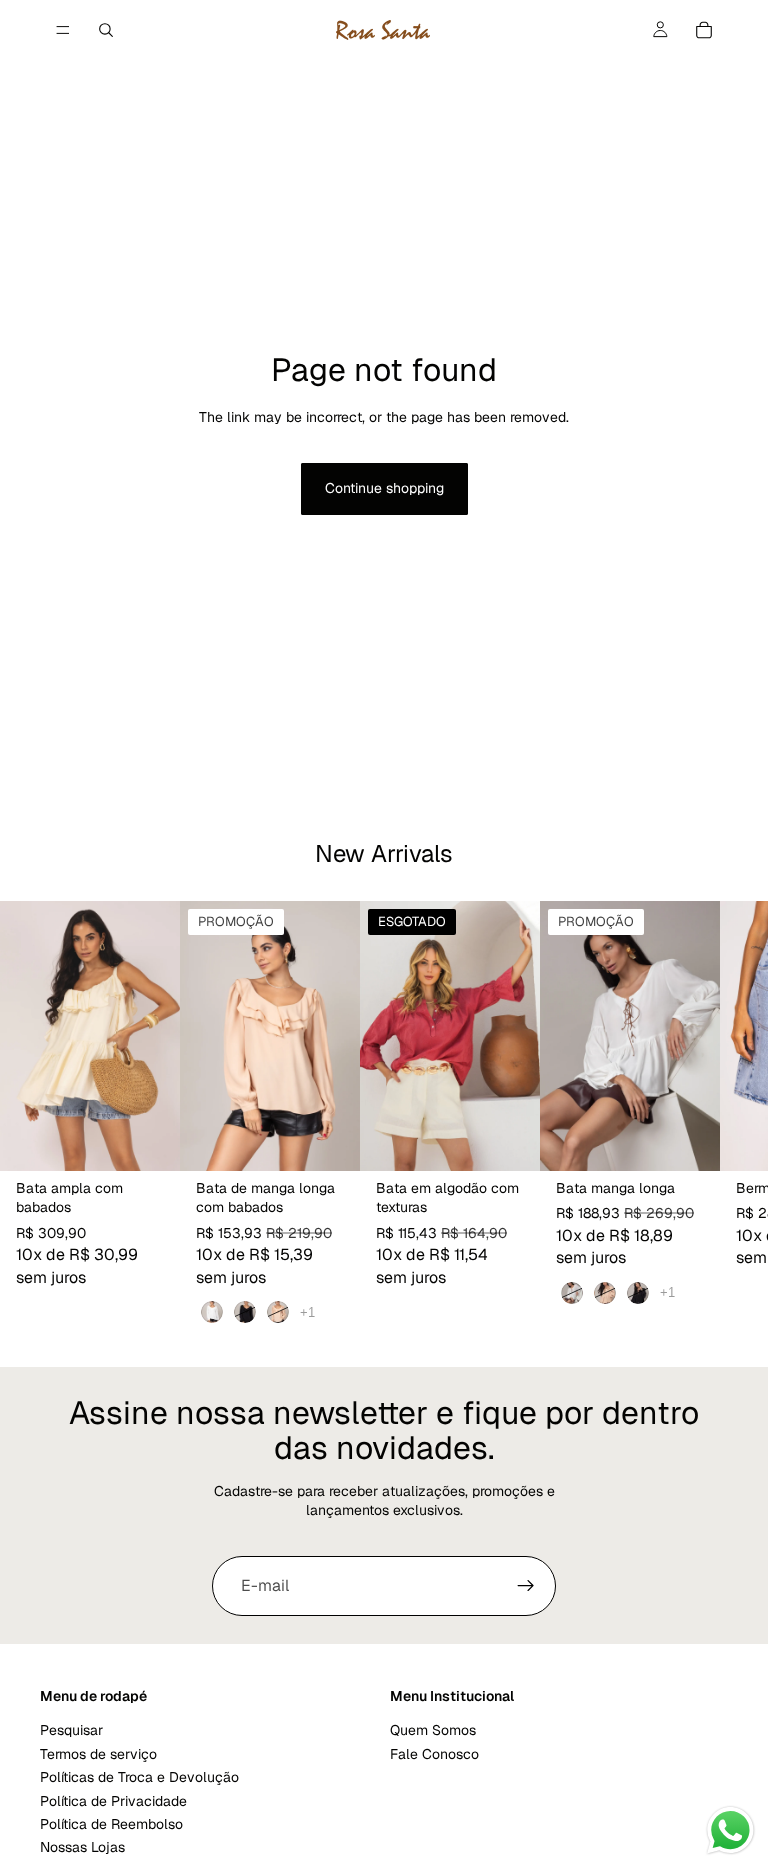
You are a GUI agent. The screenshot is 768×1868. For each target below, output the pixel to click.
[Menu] (63, 30)
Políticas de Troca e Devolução (139, 1777)
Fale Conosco (434, 1754)
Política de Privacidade (113, 1801)
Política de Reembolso (111, 1824)
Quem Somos (433, 1731)
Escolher (166, 1139)
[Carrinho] (704, 30)
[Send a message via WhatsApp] (730, 1830)
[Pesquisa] (106, 30)
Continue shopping (384, 488)
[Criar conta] (526, 1586)
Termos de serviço (98, 1754)
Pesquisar (71, 1731)
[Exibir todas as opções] (307, 1312)
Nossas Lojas (82, 1848)
